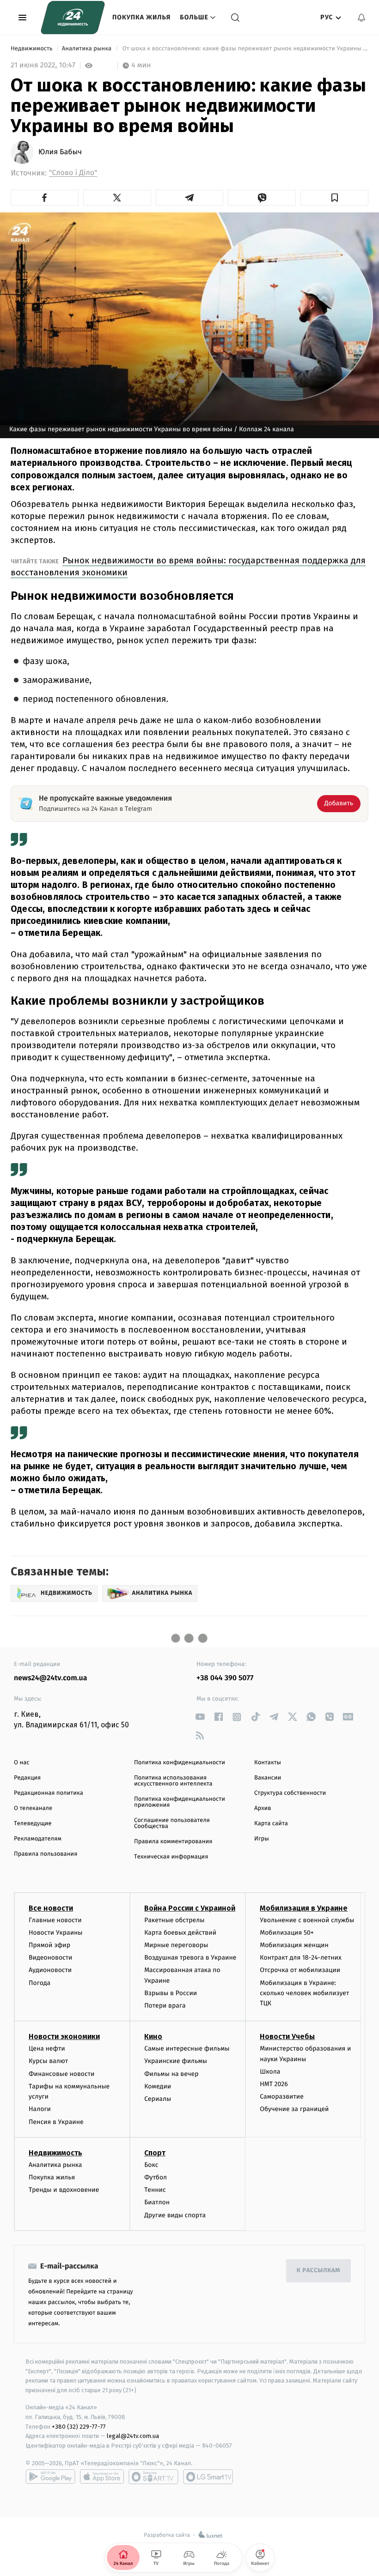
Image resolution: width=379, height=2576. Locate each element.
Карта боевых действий (180, 1933)
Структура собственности (290, 1793)
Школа (270, 2072)
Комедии (158, 2086)
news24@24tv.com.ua (51, 1678)
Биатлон (157, 2202)
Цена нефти (47, 2048)
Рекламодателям (38, 1839)
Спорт (155, 2153)
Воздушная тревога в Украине (190, 1958)
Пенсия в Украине (56, 2122)
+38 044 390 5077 (225, 1678)
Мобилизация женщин (294, 1945)
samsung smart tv (208, 2477)
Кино (153, 2036)
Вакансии (268, 1778)
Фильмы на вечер (171, 2074)
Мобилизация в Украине (304, 1908)
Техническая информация (171, 1857)
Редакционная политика (49, 1793)
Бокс (151, 2165)
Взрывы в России (171, 1993)
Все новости (51, 1908)
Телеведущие (33, 1824)
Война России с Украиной (190, 1908)
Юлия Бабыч (60, 152)
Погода (40, 1983)
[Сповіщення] (361, 18)
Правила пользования (46, 1854)
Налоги (40, 2109)
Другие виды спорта (175, 2215)
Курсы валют (48, 2061)
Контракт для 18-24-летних (301, 1958)
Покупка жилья (141, 17)
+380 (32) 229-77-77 (79, 2427)
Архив (263, 1808)
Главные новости (55, 1920)
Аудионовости (50, 1970)
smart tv (153, 2477)
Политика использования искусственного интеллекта (173, 1781)
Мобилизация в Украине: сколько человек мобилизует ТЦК (304, 1993)
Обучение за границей (294, 2109)
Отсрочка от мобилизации (300, 1970)
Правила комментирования (173, 1842)
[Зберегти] (334, 198)
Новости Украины (56, 1933)
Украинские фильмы (176, 2061)
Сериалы (158, 2099)
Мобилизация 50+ (287, 1933)
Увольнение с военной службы (307, 1920)
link (200, 1717)
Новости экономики (64, 2036)
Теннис (155, 2190)
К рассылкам (318, 2271)
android (50, 2477)
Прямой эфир (49, 1945)
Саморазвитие (282, 2096)
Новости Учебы (287, 2036)
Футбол (156, 2177)
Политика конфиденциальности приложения (180, 1802)
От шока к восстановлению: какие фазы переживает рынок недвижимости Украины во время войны (245, 49)
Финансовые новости (61, 2074)
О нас (21, 1763)
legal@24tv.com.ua (133, 2436)
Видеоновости (51, 1958)
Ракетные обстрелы (174, 1920)
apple (102, 2477)
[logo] (73, 18)
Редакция (27, 1778)
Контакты (268, 1763)
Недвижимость (32, 49)
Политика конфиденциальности (180, 1763)
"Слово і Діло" (73, 173)
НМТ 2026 (274, 2084)
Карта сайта (271, 1824)
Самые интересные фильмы (187, 2048)
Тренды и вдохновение (64, 2190)
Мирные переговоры (176, 1945)
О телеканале (33, 1808)
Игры (262, 1839)
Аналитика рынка (88, 49)
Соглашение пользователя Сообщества (172, 1823)
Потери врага (165, 2006)
